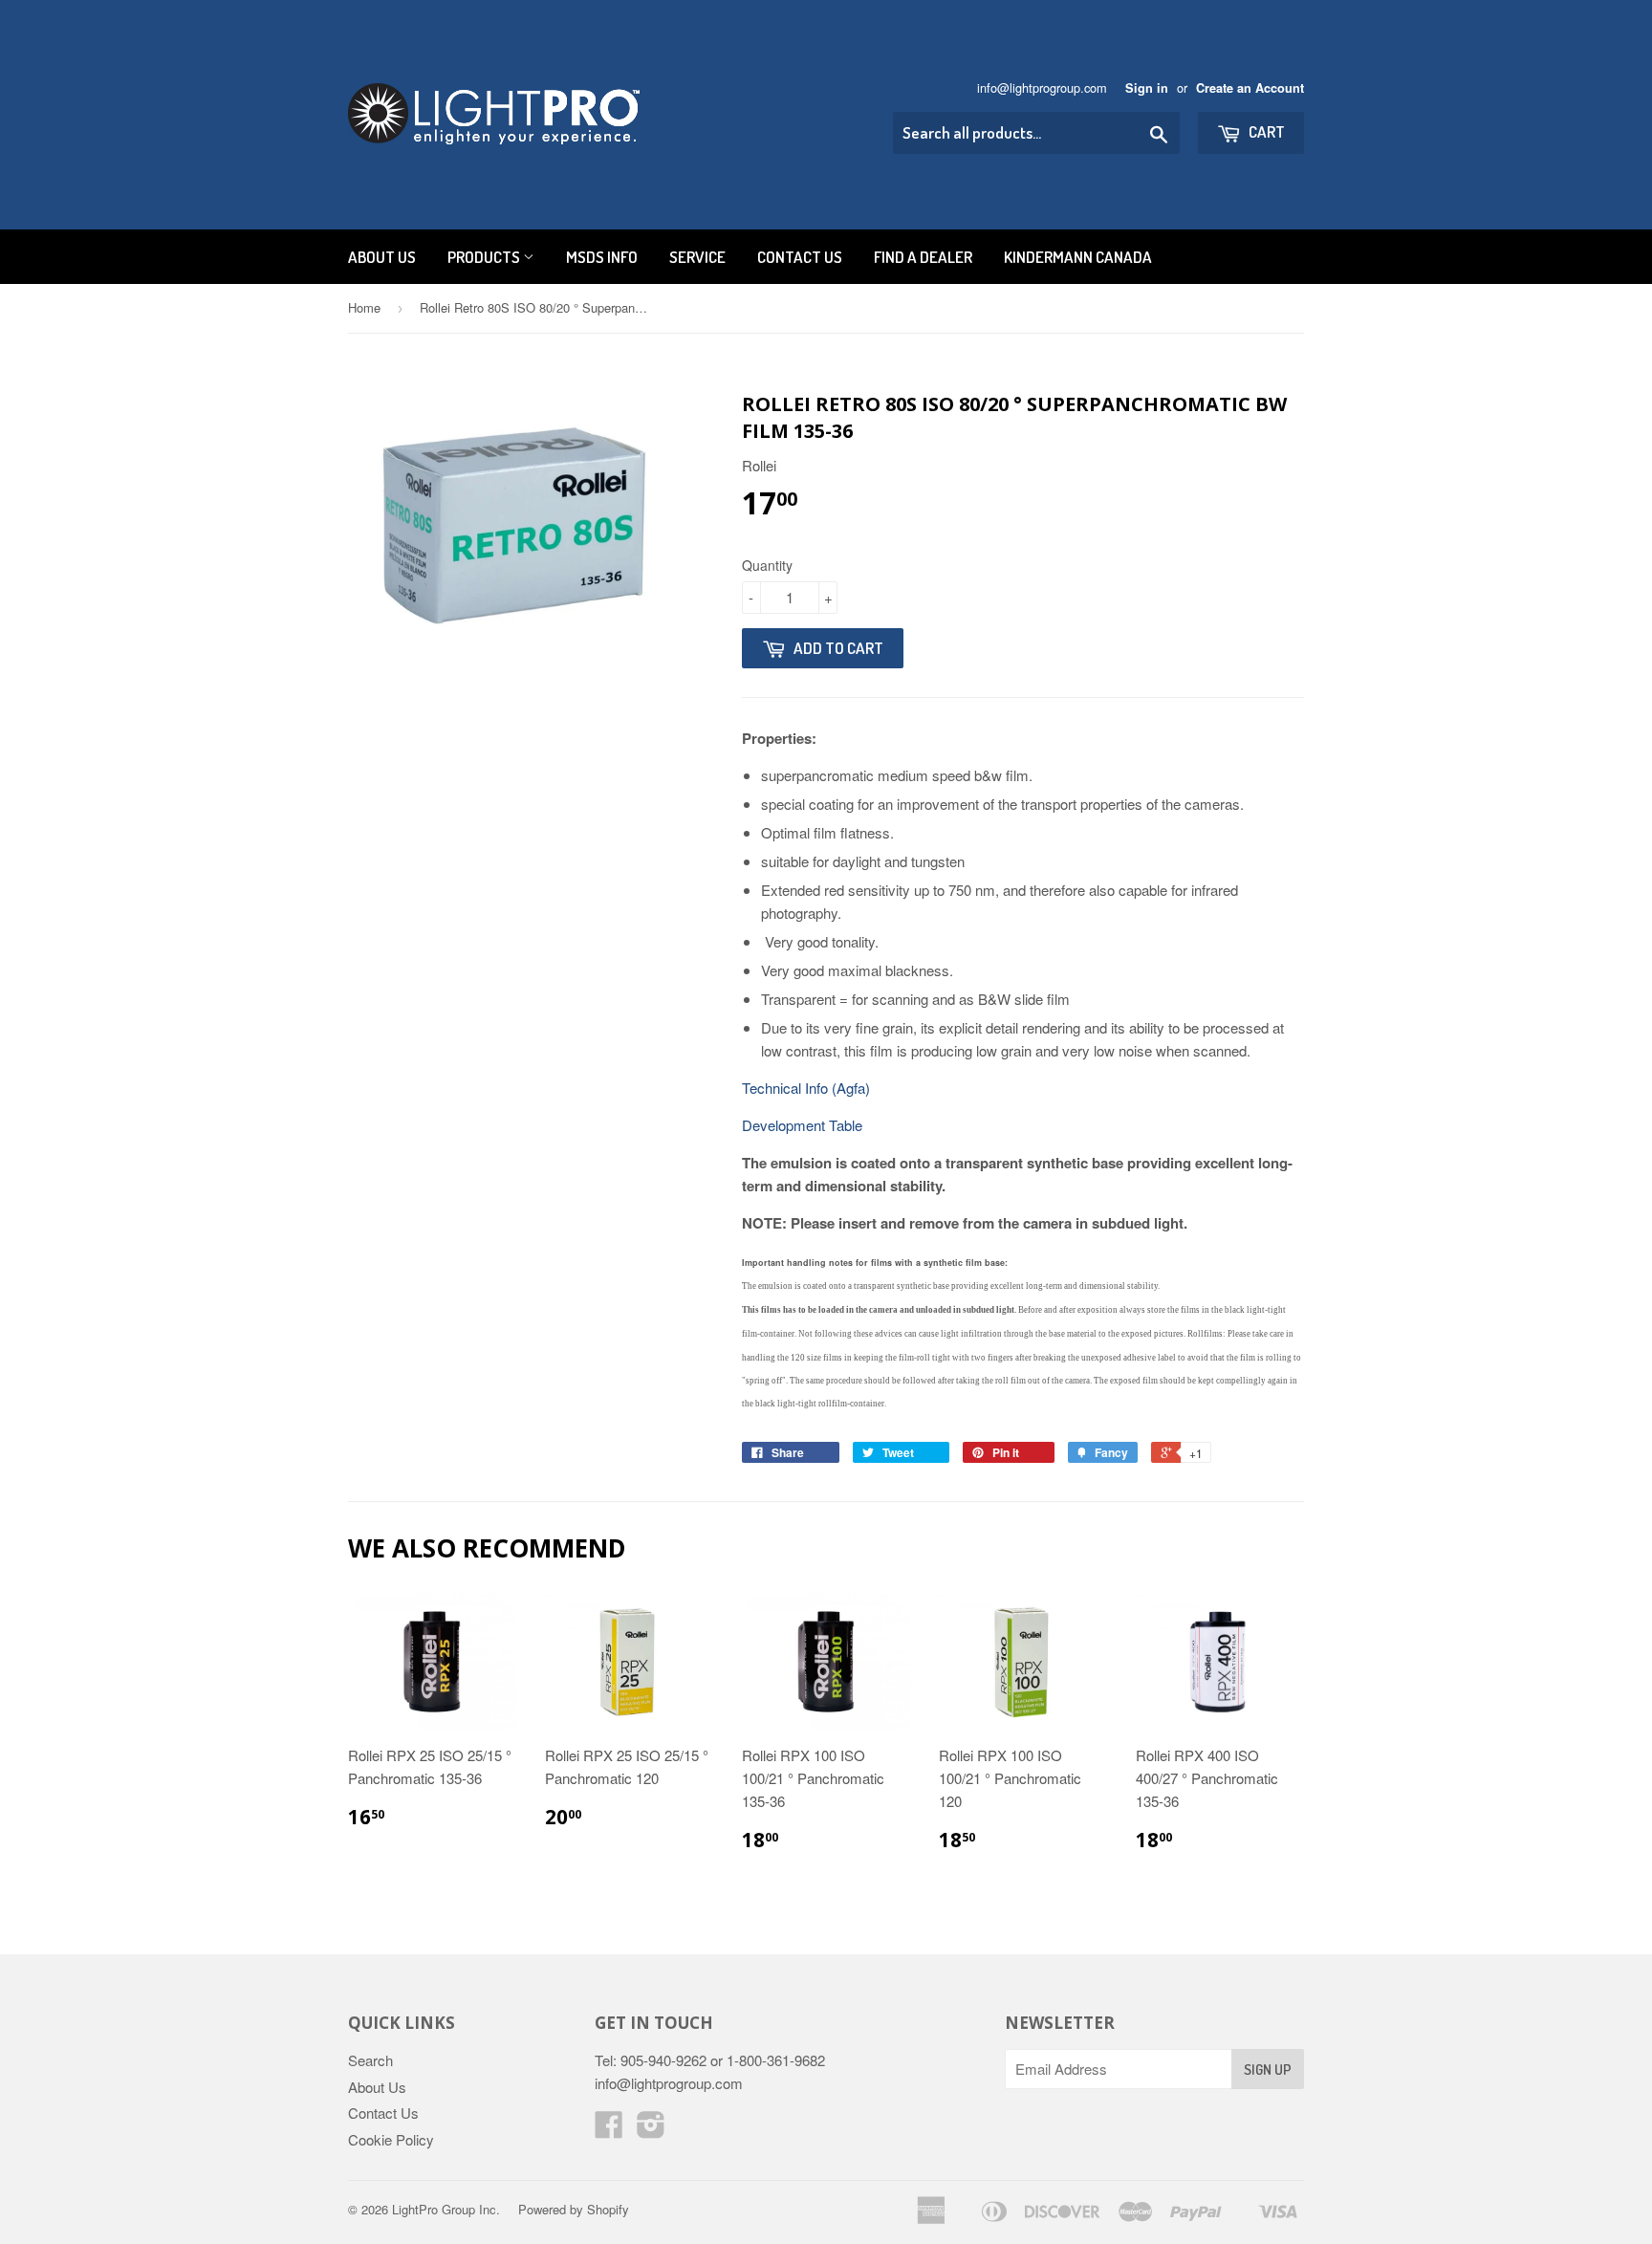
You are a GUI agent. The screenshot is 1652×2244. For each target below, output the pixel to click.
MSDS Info (602, 257)
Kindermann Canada (1078, 257)
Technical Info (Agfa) (806, 1088)
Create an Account (1250, 88)
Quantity (767, 565)
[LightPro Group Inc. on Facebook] (609, 2130)
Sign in (1147, 88)
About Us (382, 257)
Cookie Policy (391, 2139)
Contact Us (800, 257)
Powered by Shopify (574, 2209)
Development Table (802, 1125)
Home (364, 307)
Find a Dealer (923, 257)
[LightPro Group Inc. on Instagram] (651, 2130)
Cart (1265, 131)
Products (485, 257)
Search (370, 2060)
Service (697, 257)
